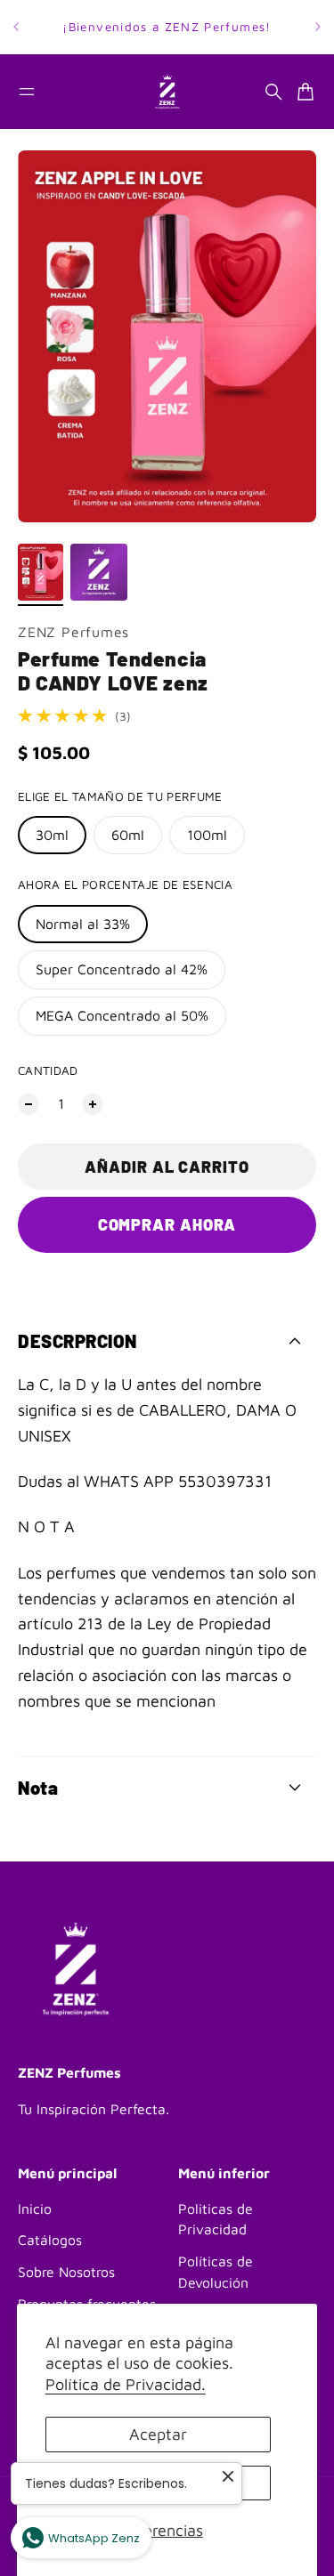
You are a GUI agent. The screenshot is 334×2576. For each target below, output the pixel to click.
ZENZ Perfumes (73, 632)
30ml (52, 835)
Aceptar (158, 2434)
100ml (207, 835)
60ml (128, 835)
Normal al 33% (83, 924)
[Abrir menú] (27, 92)
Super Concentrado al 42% (122, 969)
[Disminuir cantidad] (29, 1104)
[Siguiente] (318, 27)
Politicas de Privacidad (216, 2219)
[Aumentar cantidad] (93, 1104)
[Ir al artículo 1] (41, 572)
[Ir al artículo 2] (99, 572)
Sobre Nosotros (66, 2272)
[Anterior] (16, 27)
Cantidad (48, 1070)
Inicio (35, 2209)
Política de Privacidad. (126, 2384)
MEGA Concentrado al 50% (122, 1015)
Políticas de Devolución (216, 2272)
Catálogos (50, 2240)
